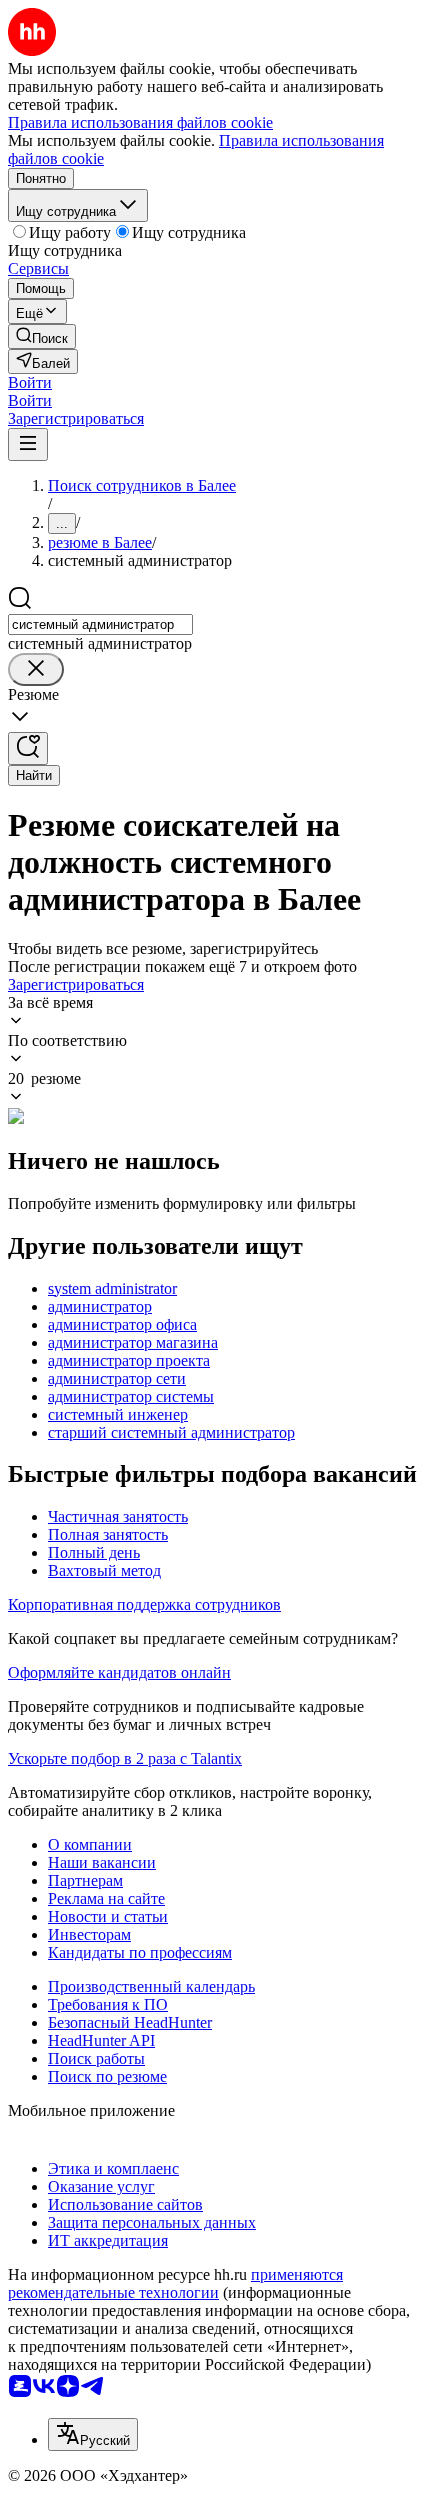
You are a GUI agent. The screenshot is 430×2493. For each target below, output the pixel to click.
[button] (30, 382)
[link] (42, 336)
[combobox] (100, 624)
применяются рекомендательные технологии (175, 2283)
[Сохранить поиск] (28, 748)
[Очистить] (36, 669)
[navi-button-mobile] (28, 444)
